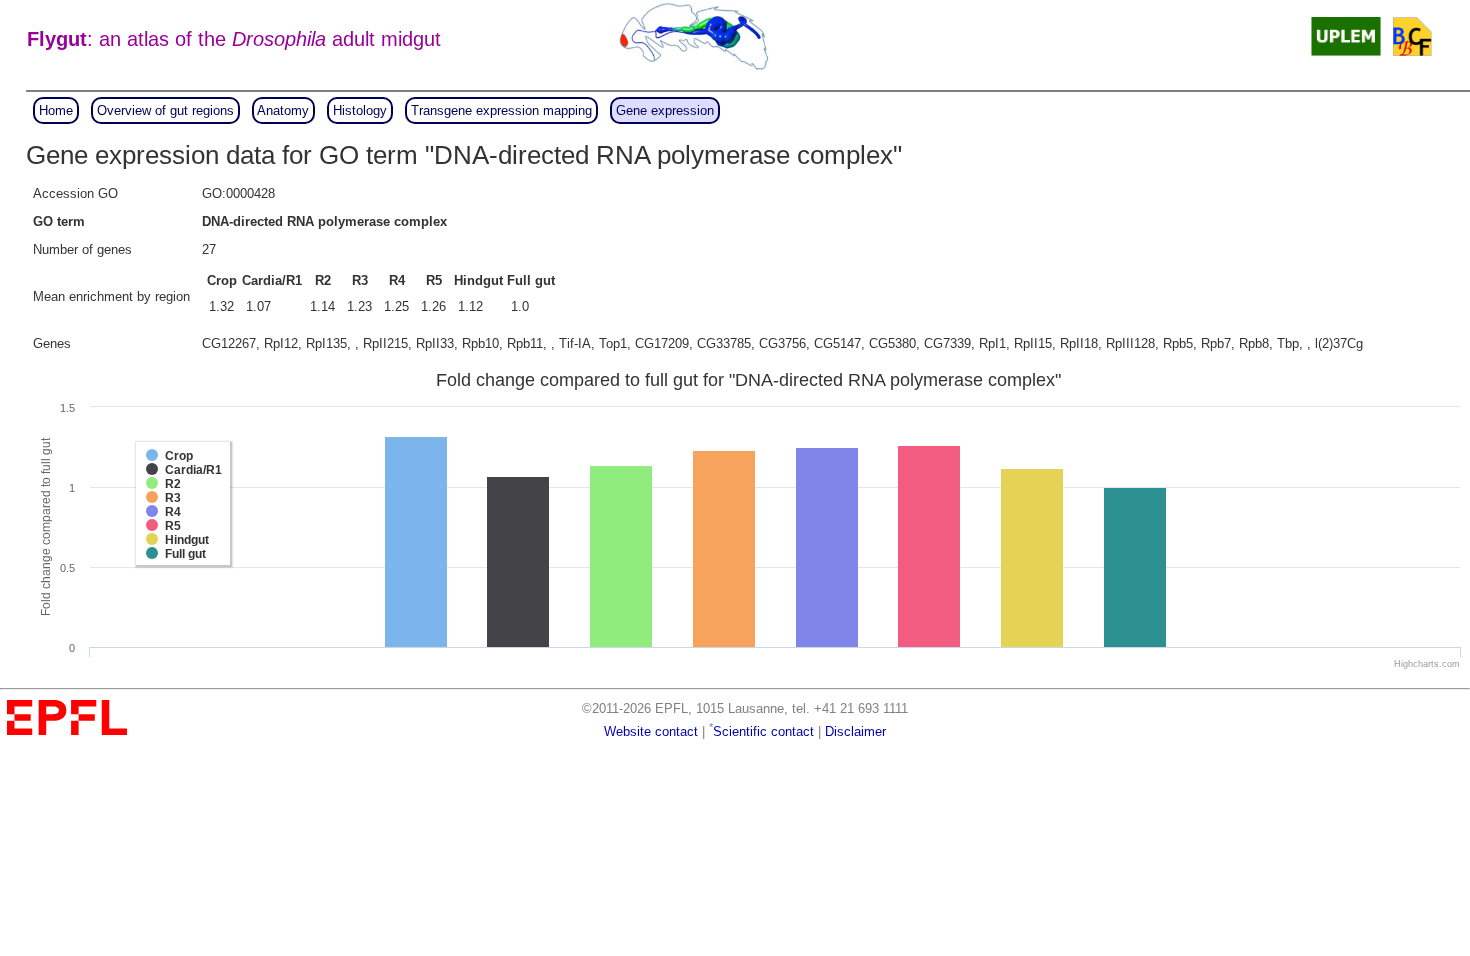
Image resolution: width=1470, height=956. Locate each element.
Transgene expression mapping (501, 110)
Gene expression (665, 110)
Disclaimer (855, 731)
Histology (360, 110)
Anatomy (283, 110)
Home (56, 110)
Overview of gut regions (165, 110)
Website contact (651, 731)
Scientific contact (763, 731)
